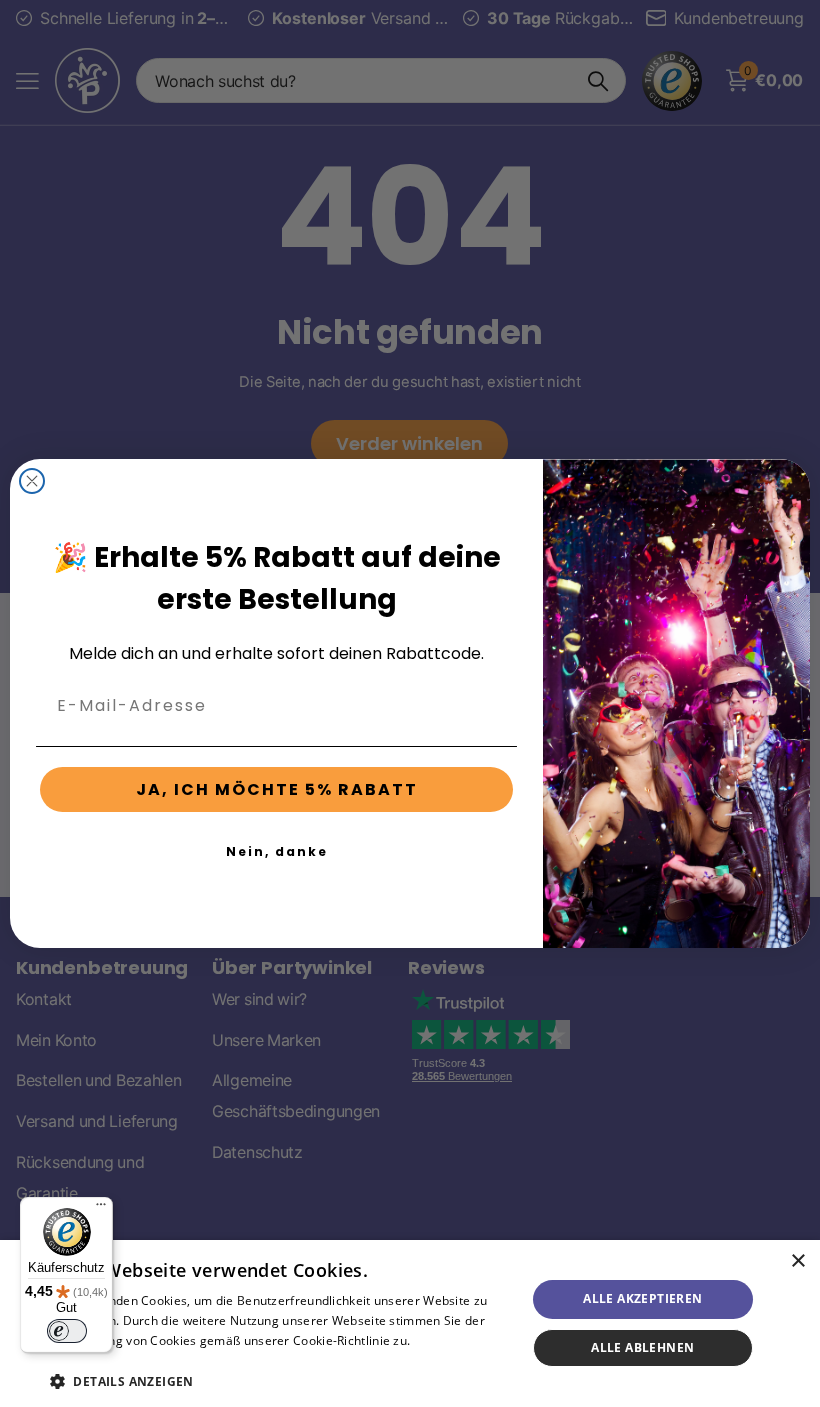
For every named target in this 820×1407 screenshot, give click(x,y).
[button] (281, 1381)
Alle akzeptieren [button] (642, 1298)
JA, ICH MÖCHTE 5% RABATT (277, 789)
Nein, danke (277, 851)
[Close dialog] (32, 481)
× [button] (797, 1261)
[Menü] (101, 1209)
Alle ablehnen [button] (642, 1347)
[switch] (67, 1331)
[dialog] (410, 1323)
